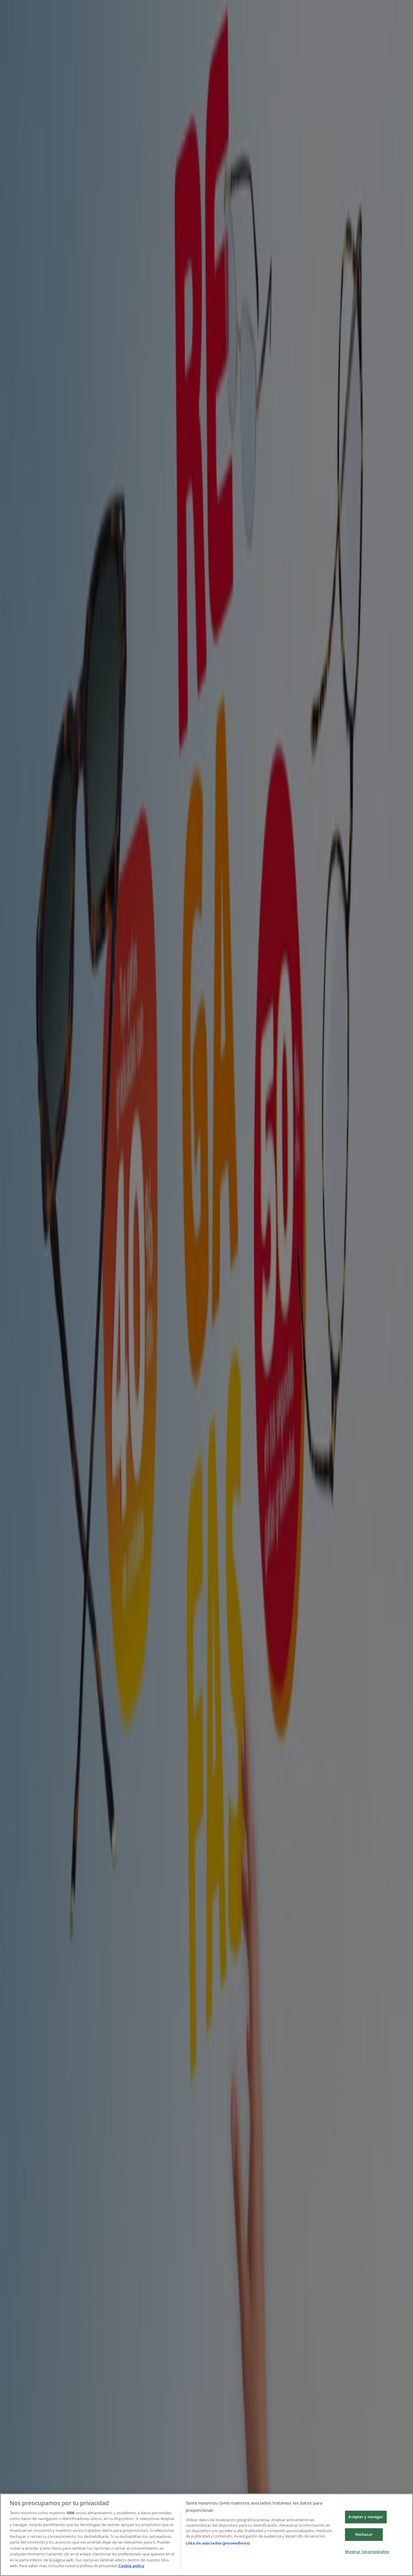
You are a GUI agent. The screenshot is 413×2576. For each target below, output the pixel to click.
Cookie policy (131, 2566)
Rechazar (364, 2534)
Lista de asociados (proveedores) (218, 2543)
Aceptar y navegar (366, 2517)
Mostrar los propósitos (367, 2551)
